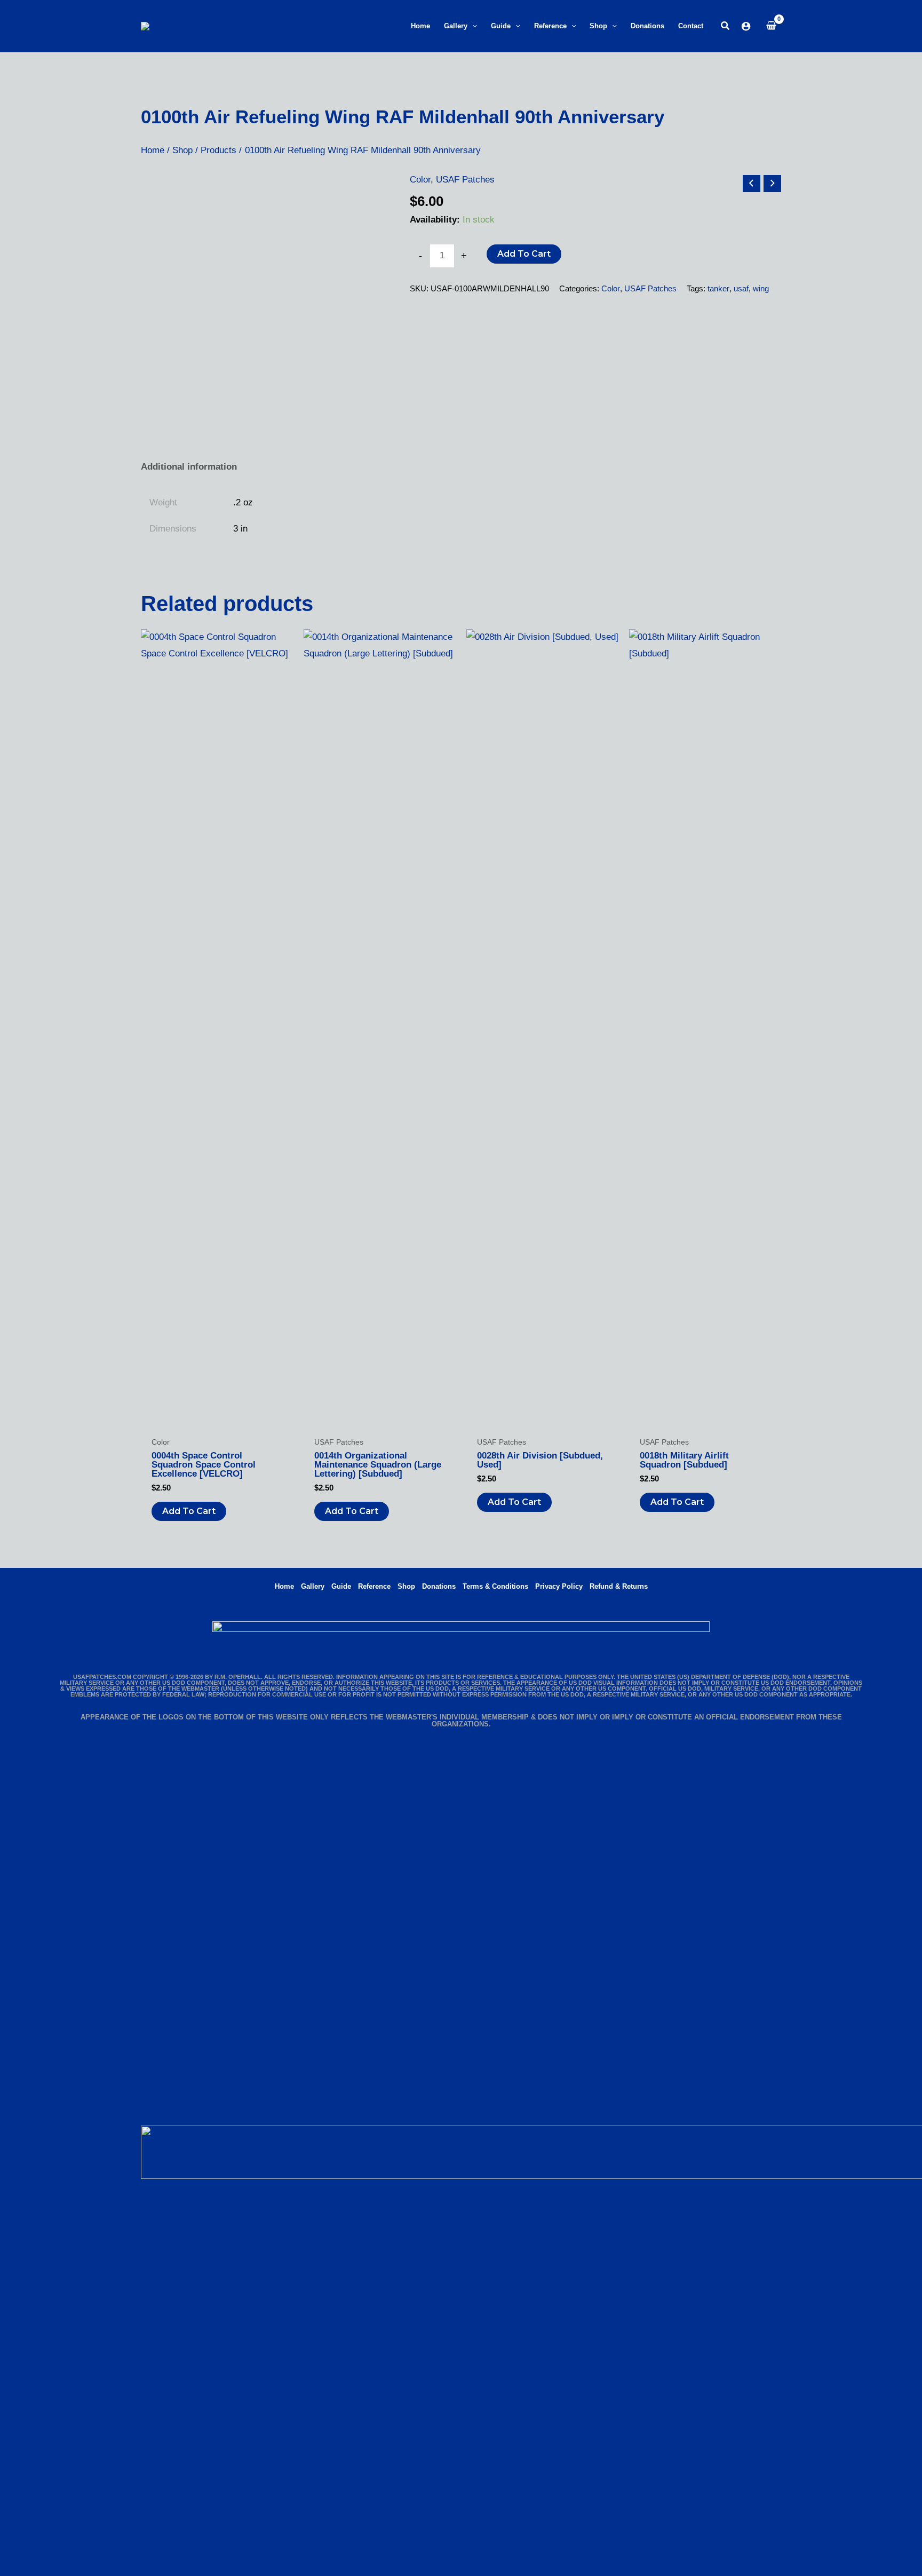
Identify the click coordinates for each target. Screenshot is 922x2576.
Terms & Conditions (495, 1586)
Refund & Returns (619, 1586)
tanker (718, 288)
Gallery (313, 1586)
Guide (341, 1586)
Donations (439, 1586)
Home (284, 1586)
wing (761, 288)
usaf (741, 288)
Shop (406, 1586)
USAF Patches (465, 180)
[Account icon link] (746, 26)
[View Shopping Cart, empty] (771, 26)
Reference (374, 1586)
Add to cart (524, 254)
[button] (472, 26)
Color (420, 180)
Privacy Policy (559, 1586)
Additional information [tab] (189, 467)
